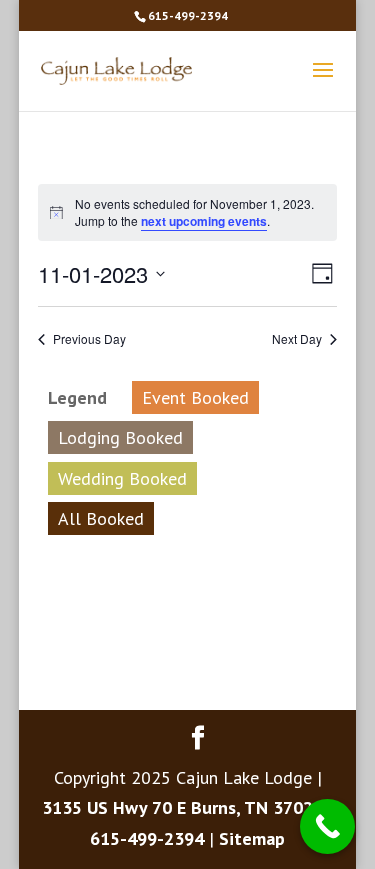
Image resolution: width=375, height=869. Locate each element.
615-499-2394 (188, 15)
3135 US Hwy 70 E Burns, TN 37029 (182, 807)
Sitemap (252, 838)
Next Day (297, 339)
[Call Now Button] (327, 826)
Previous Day (89, 339)
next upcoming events (204, 221)
